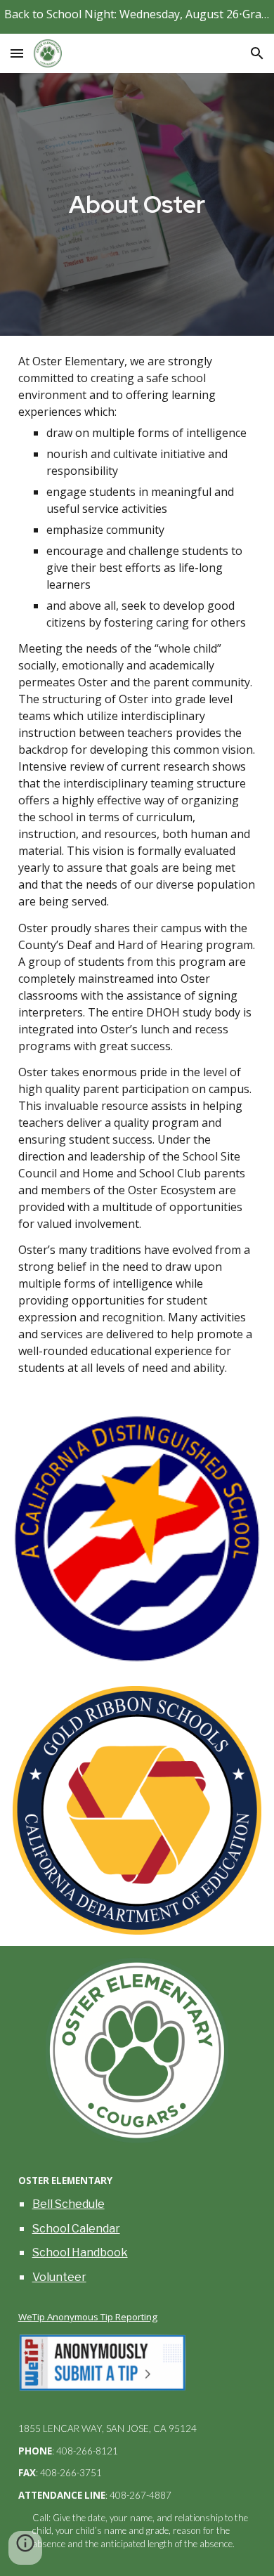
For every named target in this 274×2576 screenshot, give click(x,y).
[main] (137, 204)
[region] (137, 17)
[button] (17, 53)
